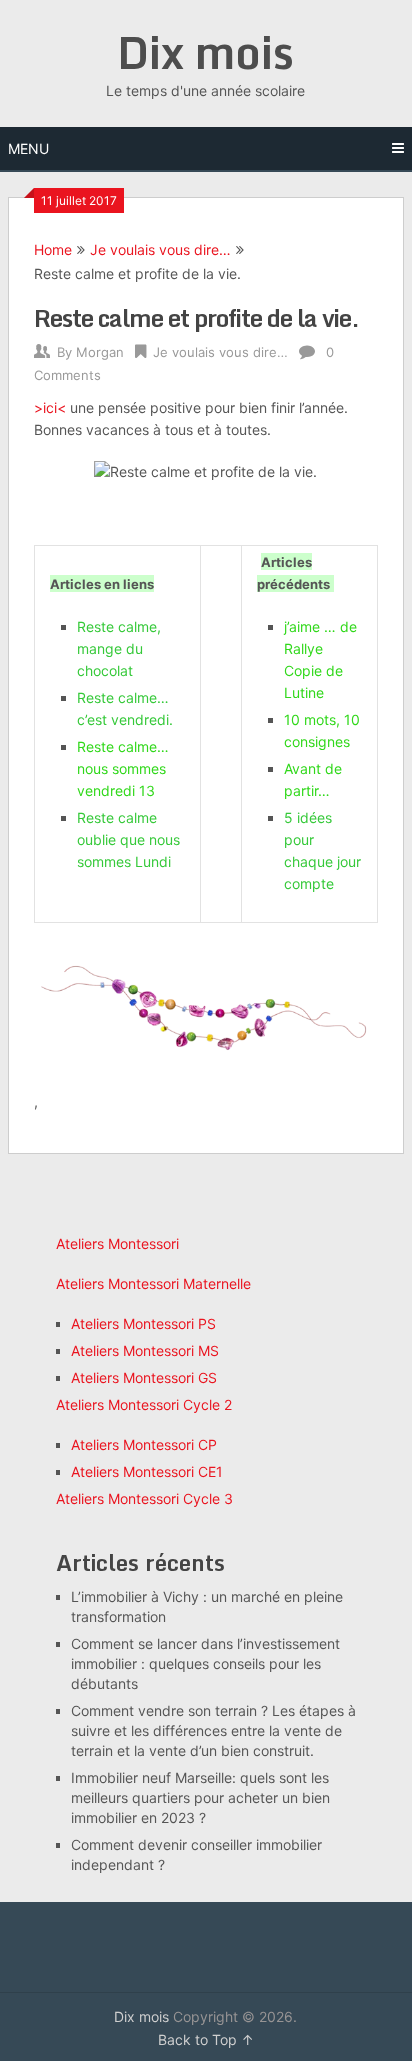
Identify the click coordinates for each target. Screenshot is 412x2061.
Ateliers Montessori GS (144, 1377)
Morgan (100, 352)
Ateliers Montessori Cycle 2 (144, 1404)
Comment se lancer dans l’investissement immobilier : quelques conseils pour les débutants (205, 1663)
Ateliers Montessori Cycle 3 (144, 1498)
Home (53, 249)
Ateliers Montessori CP (144, 1444)
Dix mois (205, 52)
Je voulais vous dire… (160, 249)
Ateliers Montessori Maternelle (153, 1283)
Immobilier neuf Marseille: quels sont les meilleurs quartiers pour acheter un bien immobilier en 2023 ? (200, 1797)
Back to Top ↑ (206, 2039)
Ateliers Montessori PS (143, 1323)
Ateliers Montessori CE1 (147, 1471)
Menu (28, 148)
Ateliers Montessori (117, 1243)
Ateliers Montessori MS (145, 1350)
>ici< (50, 407)
